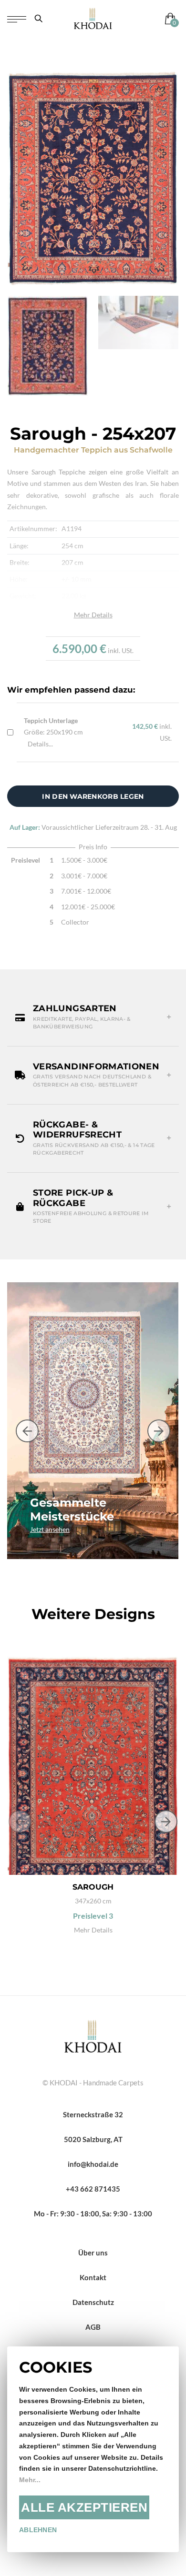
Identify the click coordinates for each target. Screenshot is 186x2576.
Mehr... (30, 2480)
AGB (93, 2327)
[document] (93, 2449)
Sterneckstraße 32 (93, 2114)
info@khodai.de (93, 2164)
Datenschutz (93, 2302)
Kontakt (93, 2277)
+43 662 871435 (93, 2189)
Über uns (93, 2253)
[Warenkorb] (168, 18)
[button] (93, 1017)
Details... (40, 744)
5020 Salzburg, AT (93, 2139)
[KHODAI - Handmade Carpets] (93, 18)
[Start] (93, 2035)
